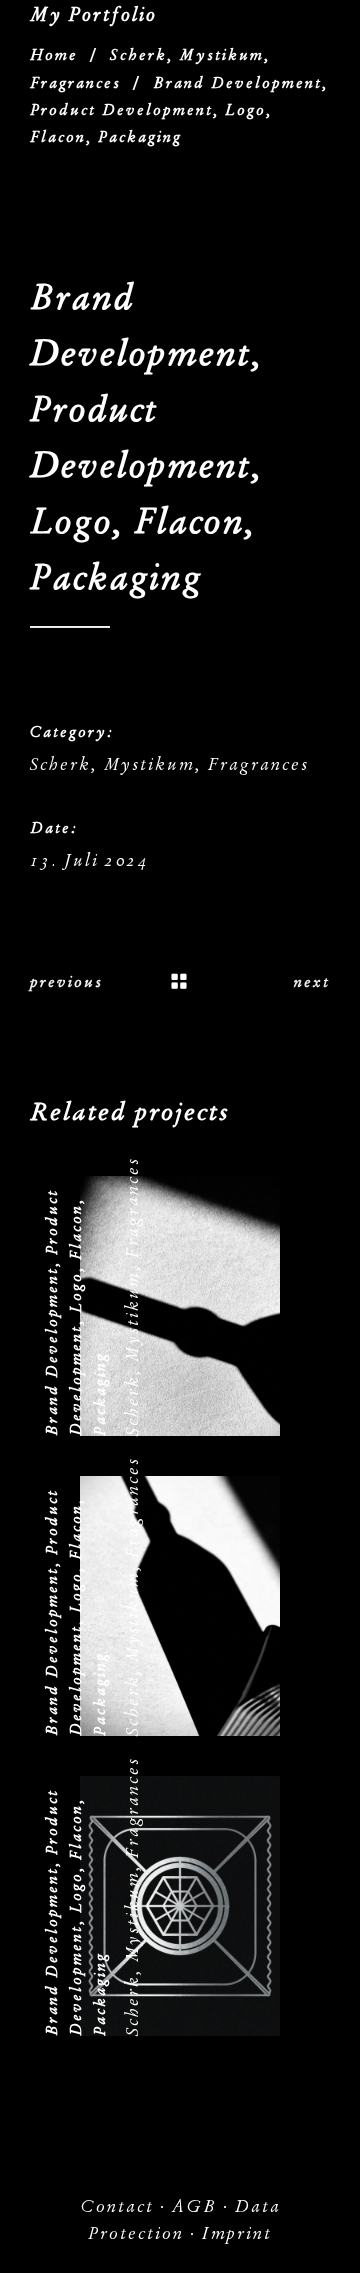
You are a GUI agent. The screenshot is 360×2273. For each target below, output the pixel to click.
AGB (194, 2206)
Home (54, 55)
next (312, 982)
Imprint (237, 2233)
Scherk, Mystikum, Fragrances (169, 764)
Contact (117, 2206)
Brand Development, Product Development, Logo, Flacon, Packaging (76, 1312)
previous (66, 982)
